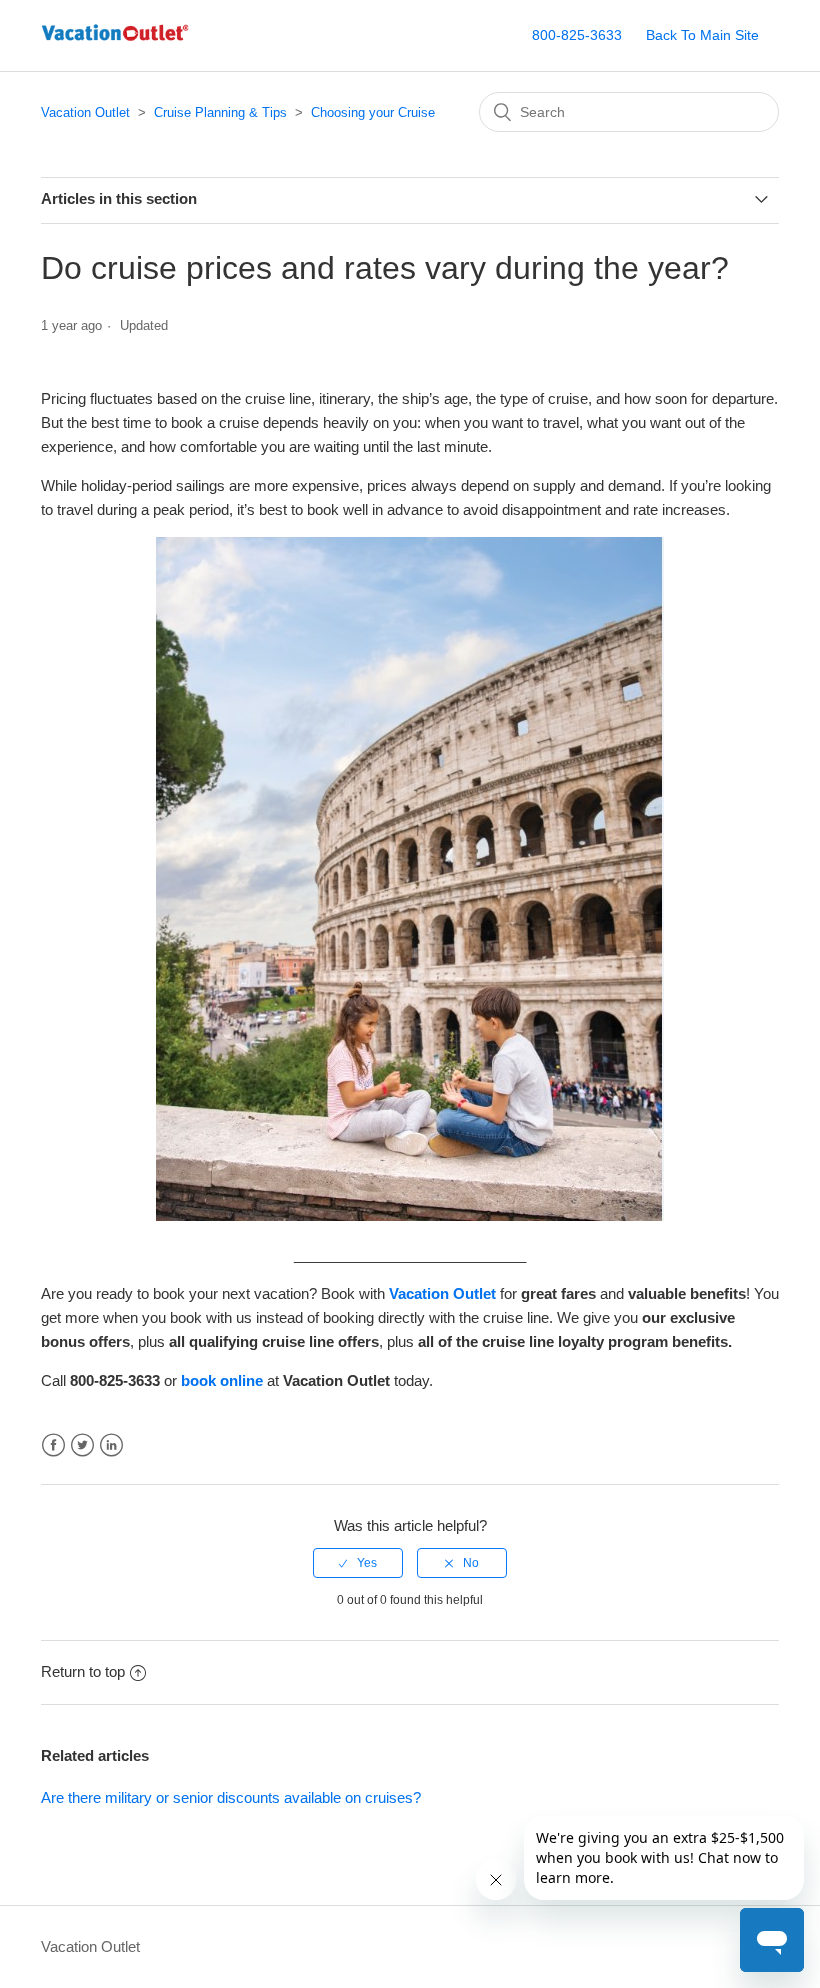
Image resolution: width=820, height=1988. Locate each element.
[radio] (358, 1563)
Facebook (53, 1445)
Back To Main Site (702, 35)
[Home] (115, 45)
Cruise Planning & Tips (220, 112)
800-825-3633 (577, 35)
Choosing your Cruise (373, 112)
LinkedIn (111, 1445)
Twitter (82, 1445)
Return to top (83, 1671)
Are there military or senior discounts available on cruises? (231, 1797)
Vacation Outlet (85, 112)
